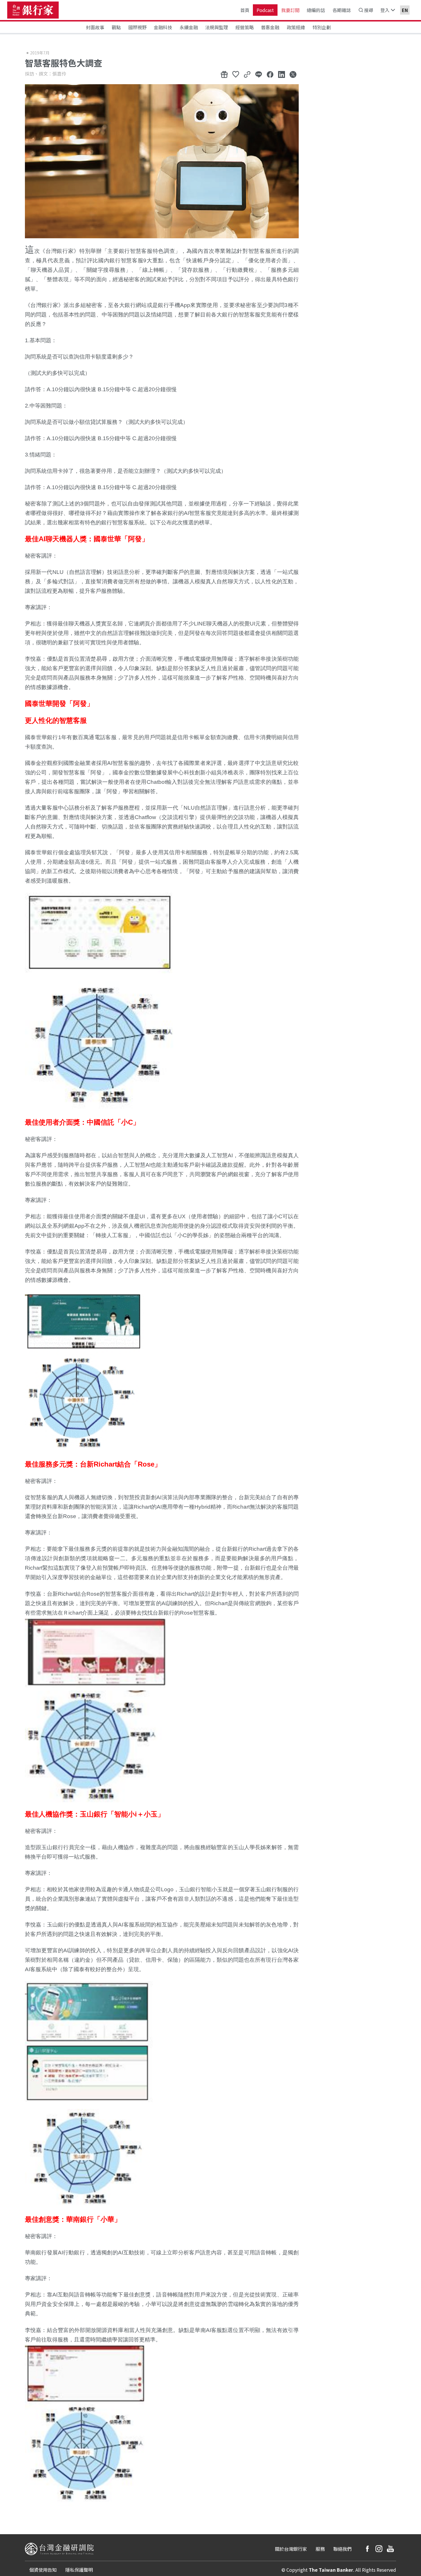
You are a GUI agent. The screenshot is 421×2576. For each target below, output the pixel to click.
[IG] (379, 2549)
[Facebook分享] (270, 74)
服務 (320, 2549)
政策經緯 (296, 27)
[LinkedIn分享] (282, 74)
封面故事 (95, 27)
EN (405, 10)
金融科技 (163, 27)
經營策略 (245, 27)
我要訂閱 (290, 10)
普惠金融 (270, 27)
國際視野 (137, 27)
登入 (385, 10)
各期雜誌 (342, 10)
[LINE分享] (259, 74)
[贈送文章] (224, 74)
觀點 (116, 27)
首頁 (245, 10)
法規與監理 (217, 27)
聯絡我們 (343, 2549)
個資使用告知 (43, 2570)
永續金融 (189, 27)
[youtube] (390, 2549)
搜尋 (369, 10)
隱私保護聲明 (79, 2570)
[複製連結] (247, 74)
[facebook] (367, 2549)
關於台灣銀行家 (291, 2549)
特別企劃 (322, 27)
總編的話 (316, 10)
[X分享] (293, 74)
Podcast (265, 10)
